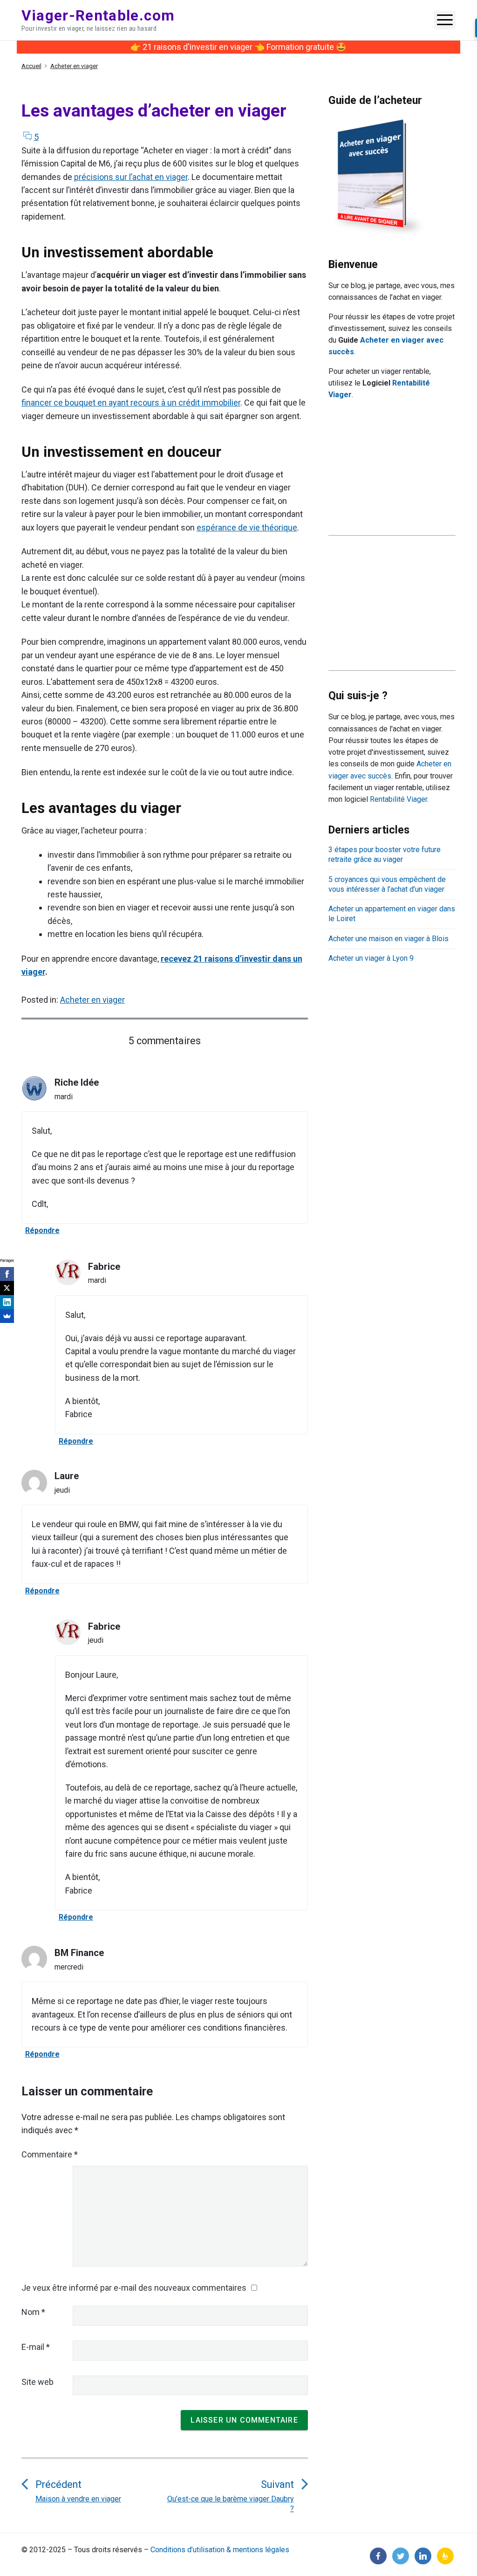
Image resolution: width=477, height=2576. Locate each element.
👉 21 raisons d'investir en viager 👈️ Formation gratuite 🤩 (238, 47)
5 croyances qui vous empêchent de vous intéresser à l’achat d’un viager (387, 884)
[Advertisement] (392, 477)
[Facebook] (7, 1274)
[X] (7, 1288)
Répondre (42, 1230)
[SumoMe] (7, 1316)
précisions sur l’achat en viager (131, 177)
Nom (33, 2312)
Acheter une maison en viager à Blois (388, 939)
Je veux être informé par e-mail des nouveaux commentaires (134, 2288)
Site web (37, 2382)
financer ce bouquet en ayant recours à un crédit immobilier (131, 403)
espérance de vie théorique (247, 527)
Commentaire (50, 2154)
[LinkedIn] (7, 1302)
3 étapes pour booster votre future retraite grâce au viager (385, 854)
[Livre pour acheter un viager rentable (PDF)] (378, 177)
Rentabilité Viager (399, 799)
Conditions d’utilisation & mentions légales (220, 2550)
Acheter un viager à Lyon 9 (371, 958)
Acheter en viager (92, 1000)
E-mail (36, 2347)
